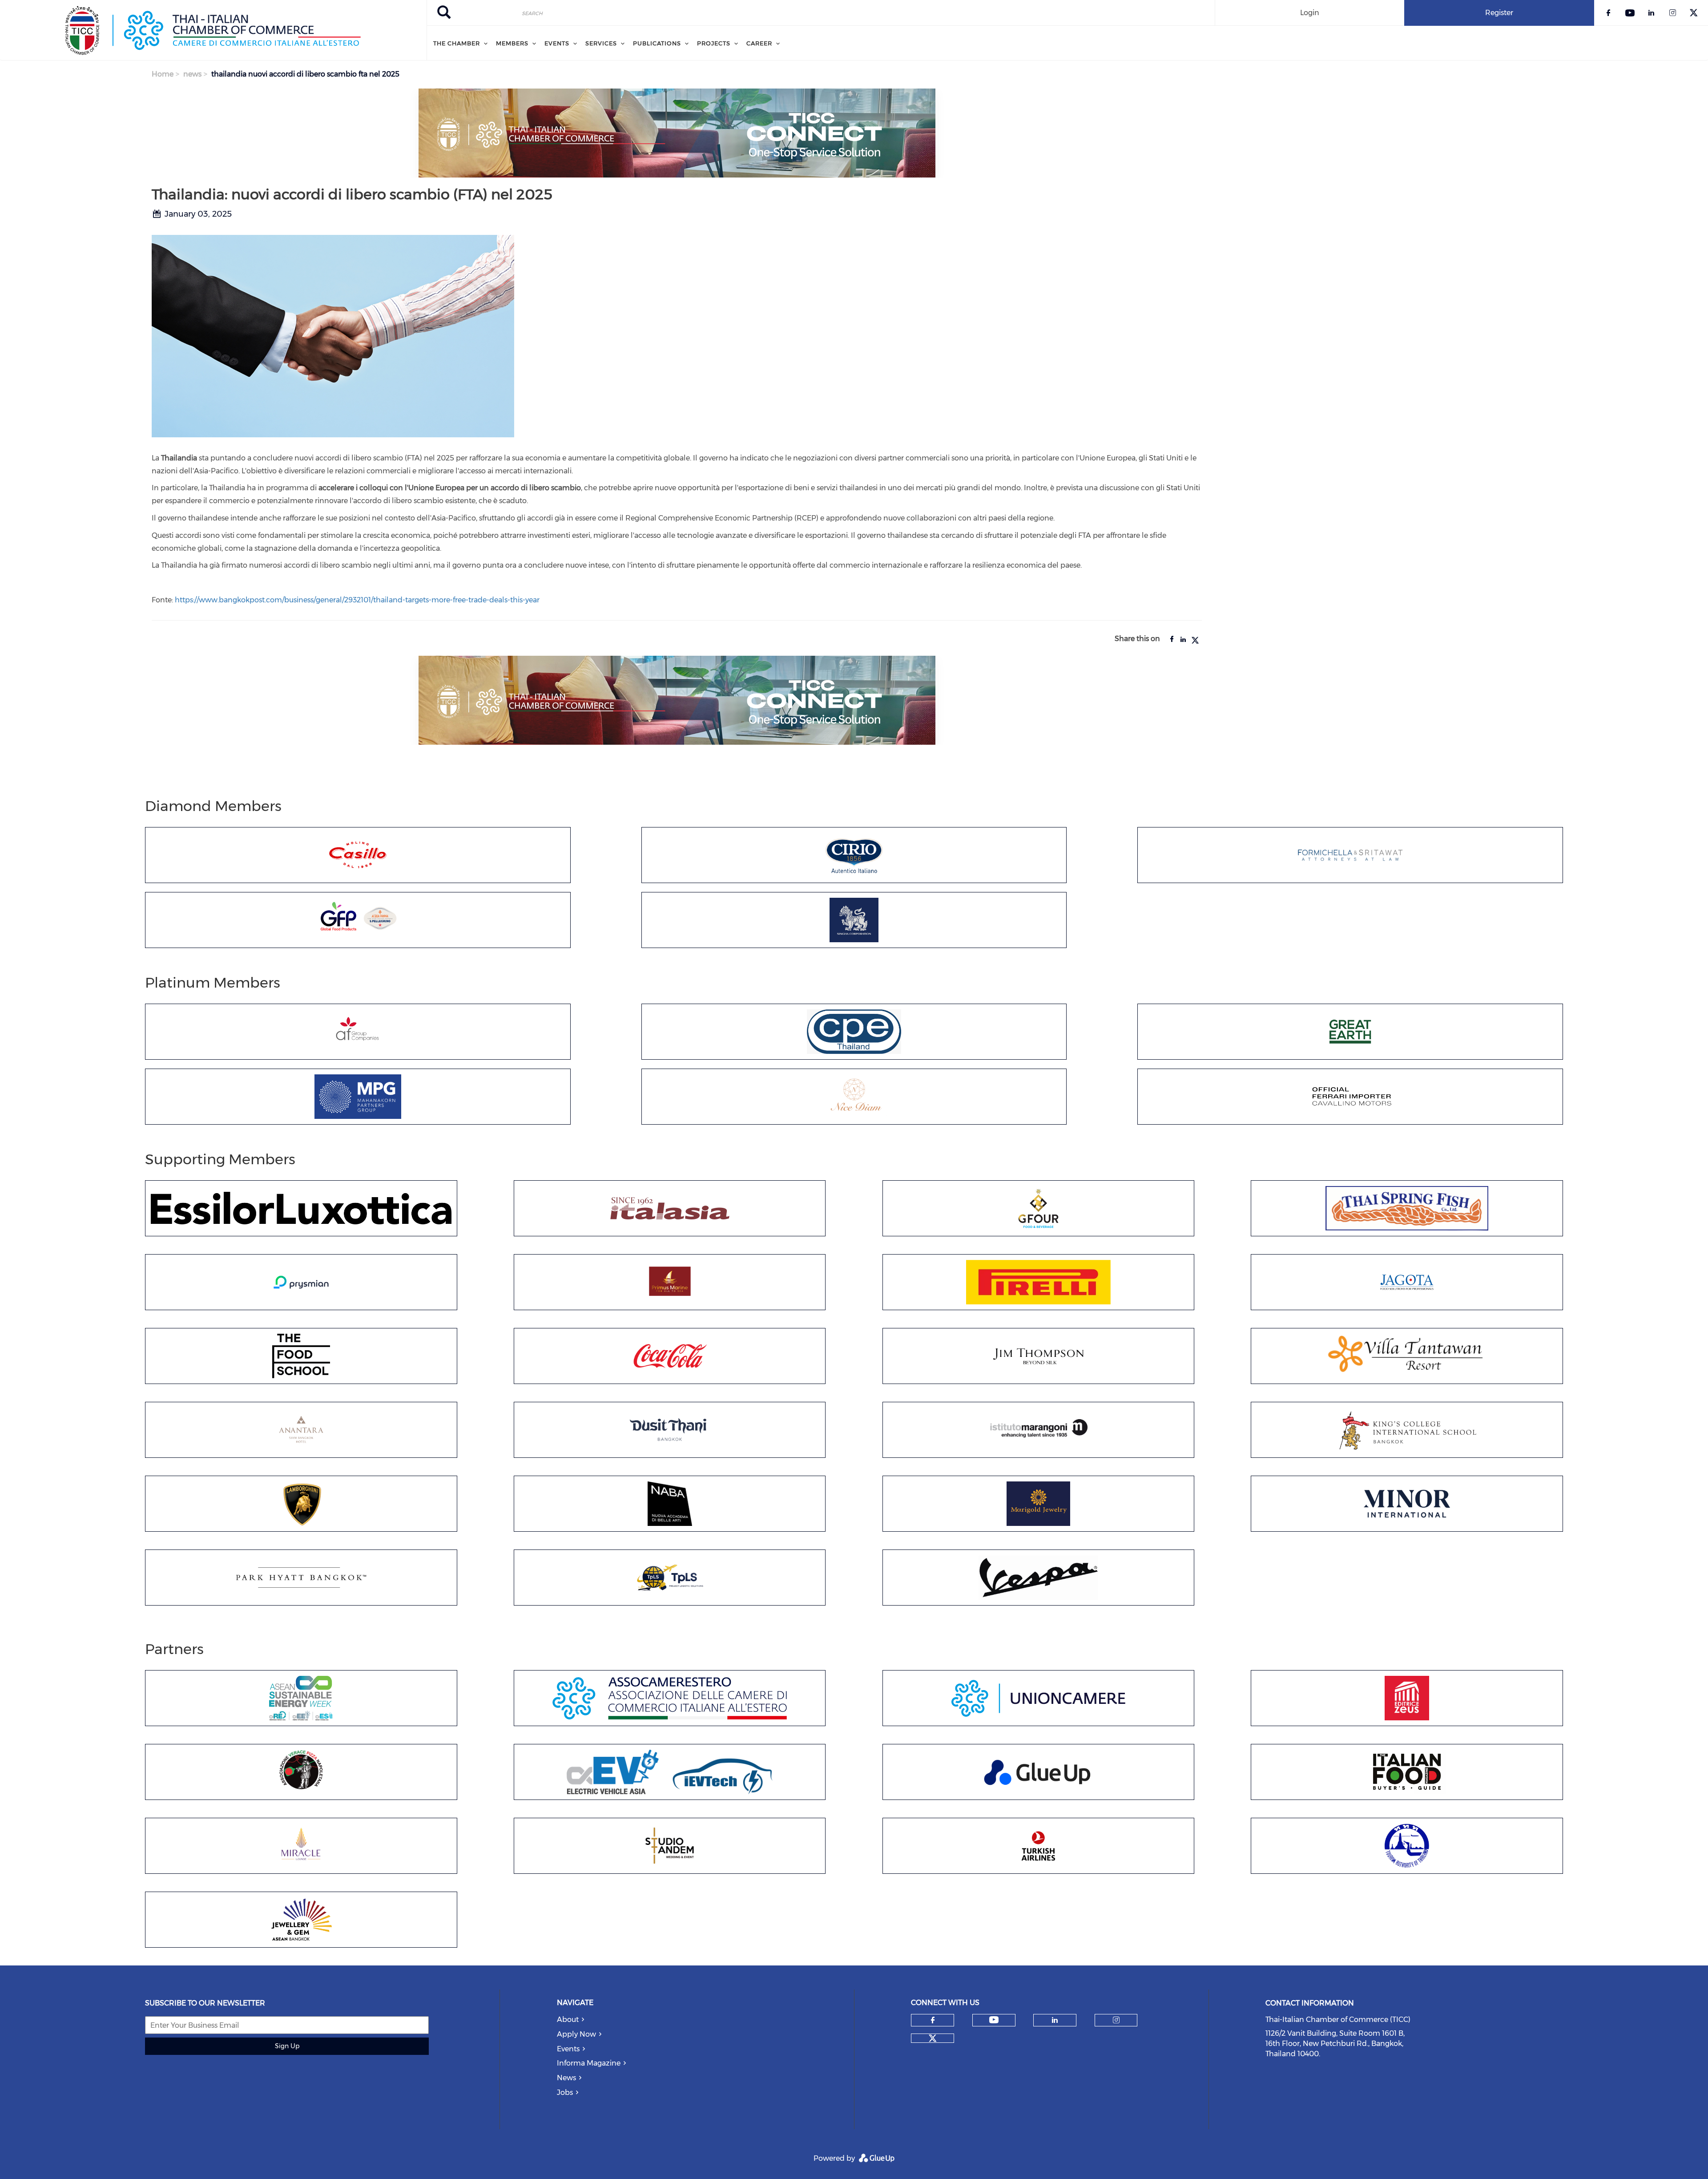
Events (568, 2049)
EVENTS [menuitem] (557, 43)
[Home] (213, 30)
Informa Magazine (589, 2063)
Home (163, 74)
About (568, 2020)
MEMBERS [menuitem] (512, 43)
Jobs (565, 2092)
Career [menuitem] (759, 43)
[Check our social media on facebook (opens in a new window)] (933, 2020)
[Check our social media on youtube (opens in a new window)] (994, 2020)
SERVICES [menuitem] (601, 43)
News (566, 2078)
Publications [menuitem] (657, 43)
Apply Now (576, 2034)
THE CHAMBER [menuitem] (457, 43)
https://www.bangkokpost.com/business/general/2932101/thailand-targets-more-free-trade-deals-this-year (357, 600)
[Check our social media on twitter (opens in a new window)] (933, 2038)
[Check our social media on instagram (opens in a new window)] (1116, 2020)
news (192, 74)
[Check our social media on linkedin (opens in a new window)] (1055, 2020)
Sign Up (287, 2046)
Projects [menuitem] (714, 43)
